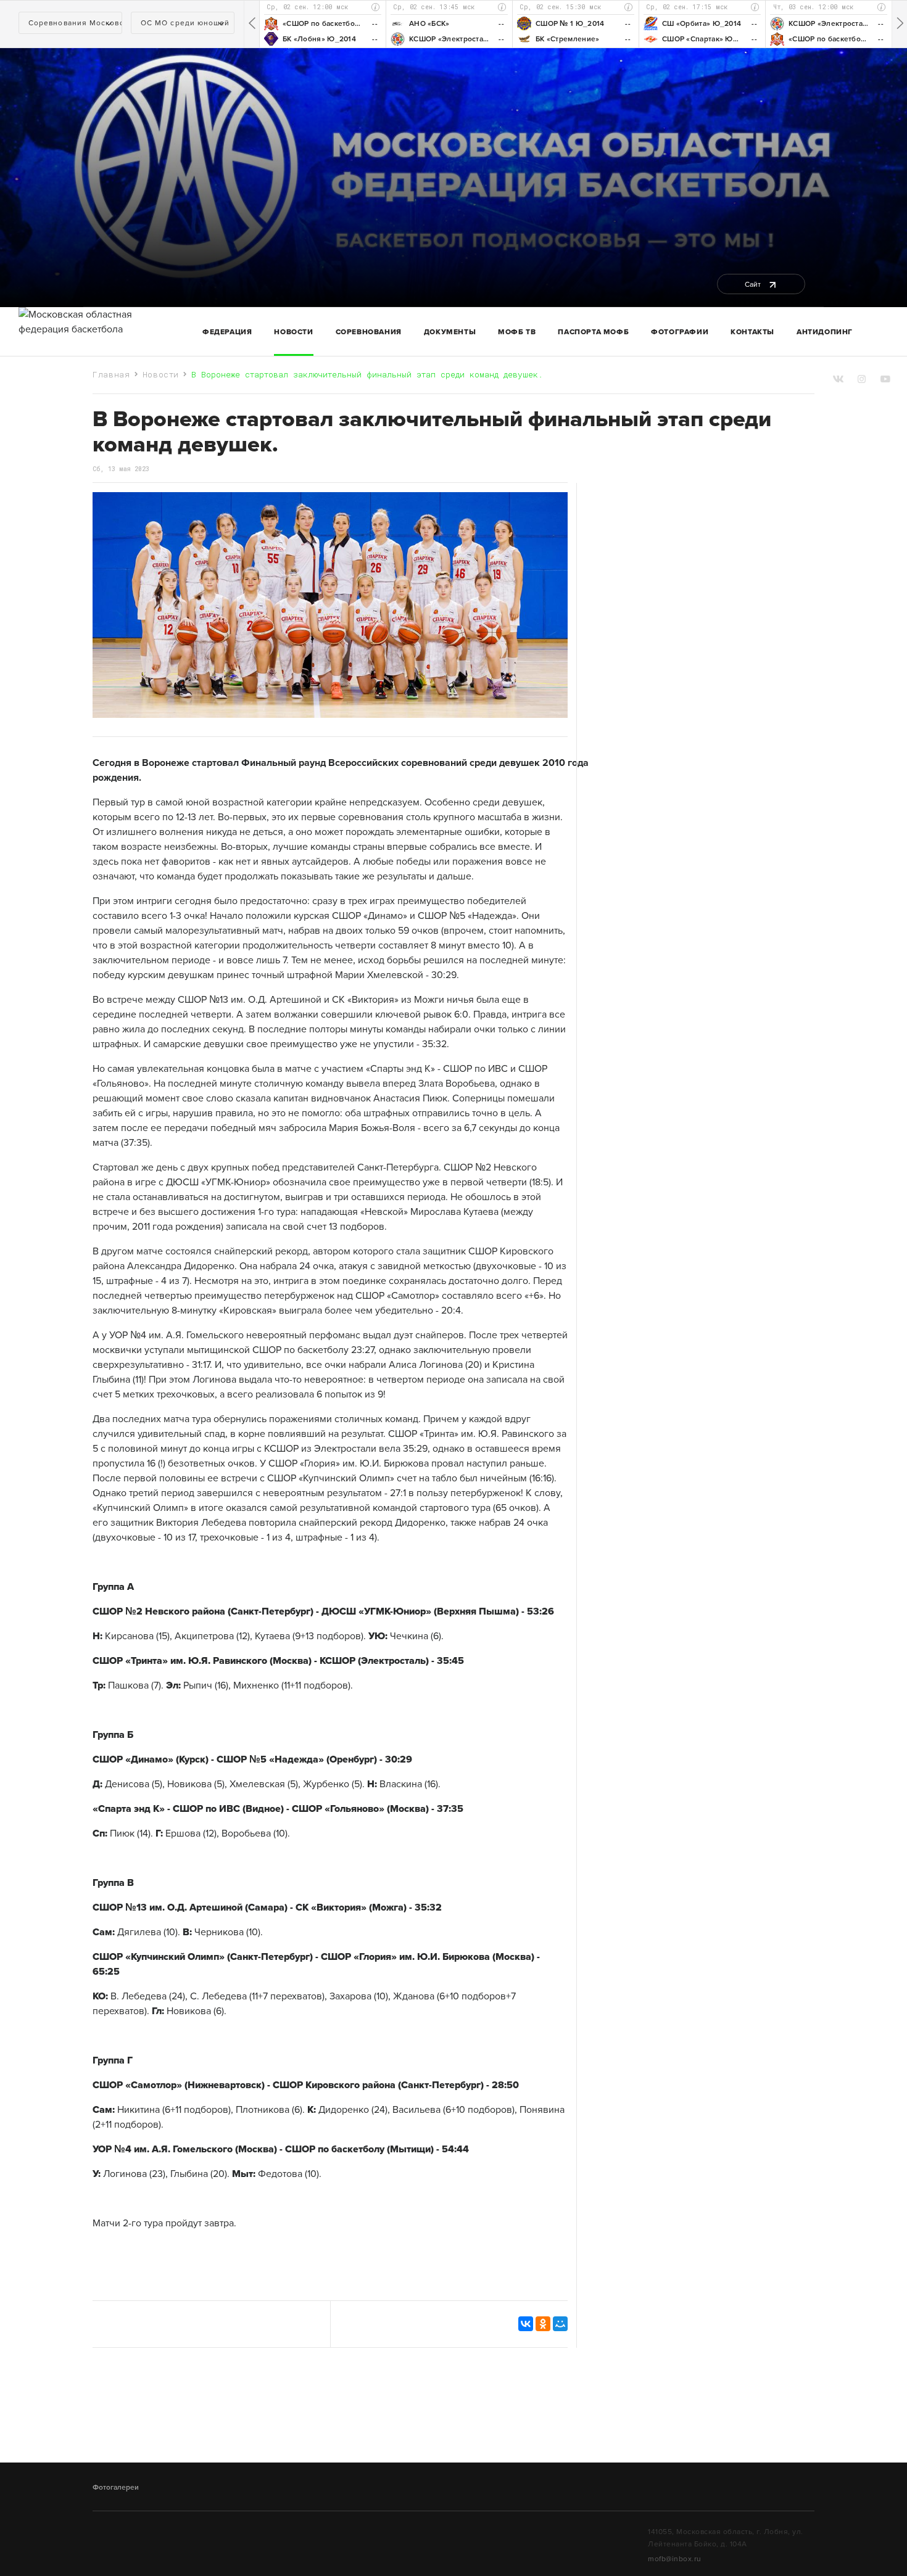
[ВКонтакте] (526, 2324)
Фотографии (680, 332)
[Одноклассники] (543, 2324)
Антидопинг (825, 332)
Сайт (754, 284)
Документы (450, 332)
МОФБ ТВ (517, 332)
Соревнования (369, 332)
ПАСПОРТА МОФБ (593, 332)
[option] (322, 24)
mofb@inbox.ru (675, 2559)
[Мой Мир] (560, 2324)
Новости (293, 332)
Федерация (227, 332)
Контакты (752, 332)
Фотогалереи (116, 2487)
